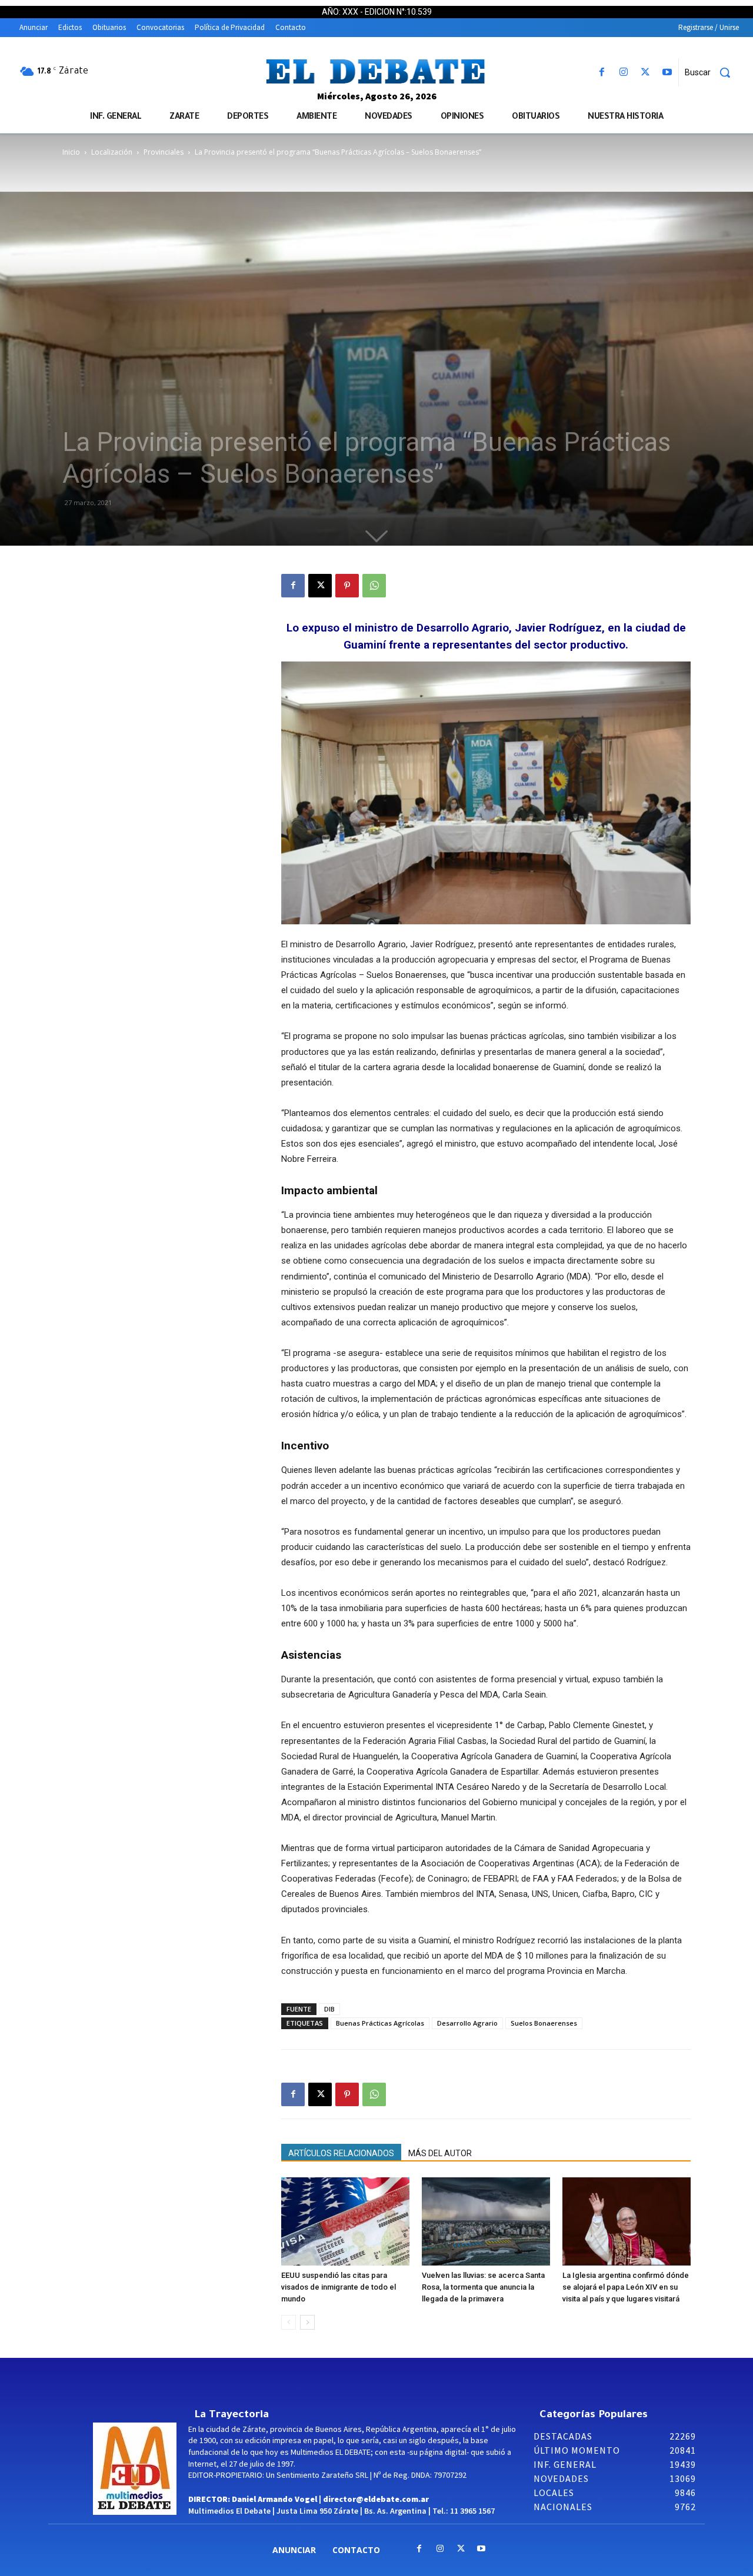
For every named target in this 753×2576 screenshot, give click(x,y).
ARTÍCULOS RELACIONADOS (341, 2153)
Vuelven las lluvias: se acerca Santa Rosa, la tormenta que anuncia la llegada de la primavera (483, 2287)
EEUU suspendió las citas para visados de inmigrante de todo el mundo (339, 2287)
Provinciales (164, 152)
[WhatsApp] (374, 586)
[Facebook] (602, 73)
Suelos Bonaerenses (544, 2023)
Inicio (71, 152)
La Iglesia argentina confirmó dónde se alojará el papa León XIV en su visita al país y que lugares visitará (626, 2287)
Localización (112, 152)
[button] (712, 72)
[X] (646, 73)
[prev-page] (289, 2322)
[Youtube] (667, 73)
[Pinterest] (347, 586)
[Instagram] (623, 73)
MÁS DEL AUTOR (440, 2153)
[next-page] (307, 2322)
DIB (329, 2009)
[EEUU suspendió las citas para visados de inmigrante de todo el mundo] (345, 2221)
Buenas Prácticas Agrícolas (380, 2023)
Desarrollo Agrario (467, 2023)
